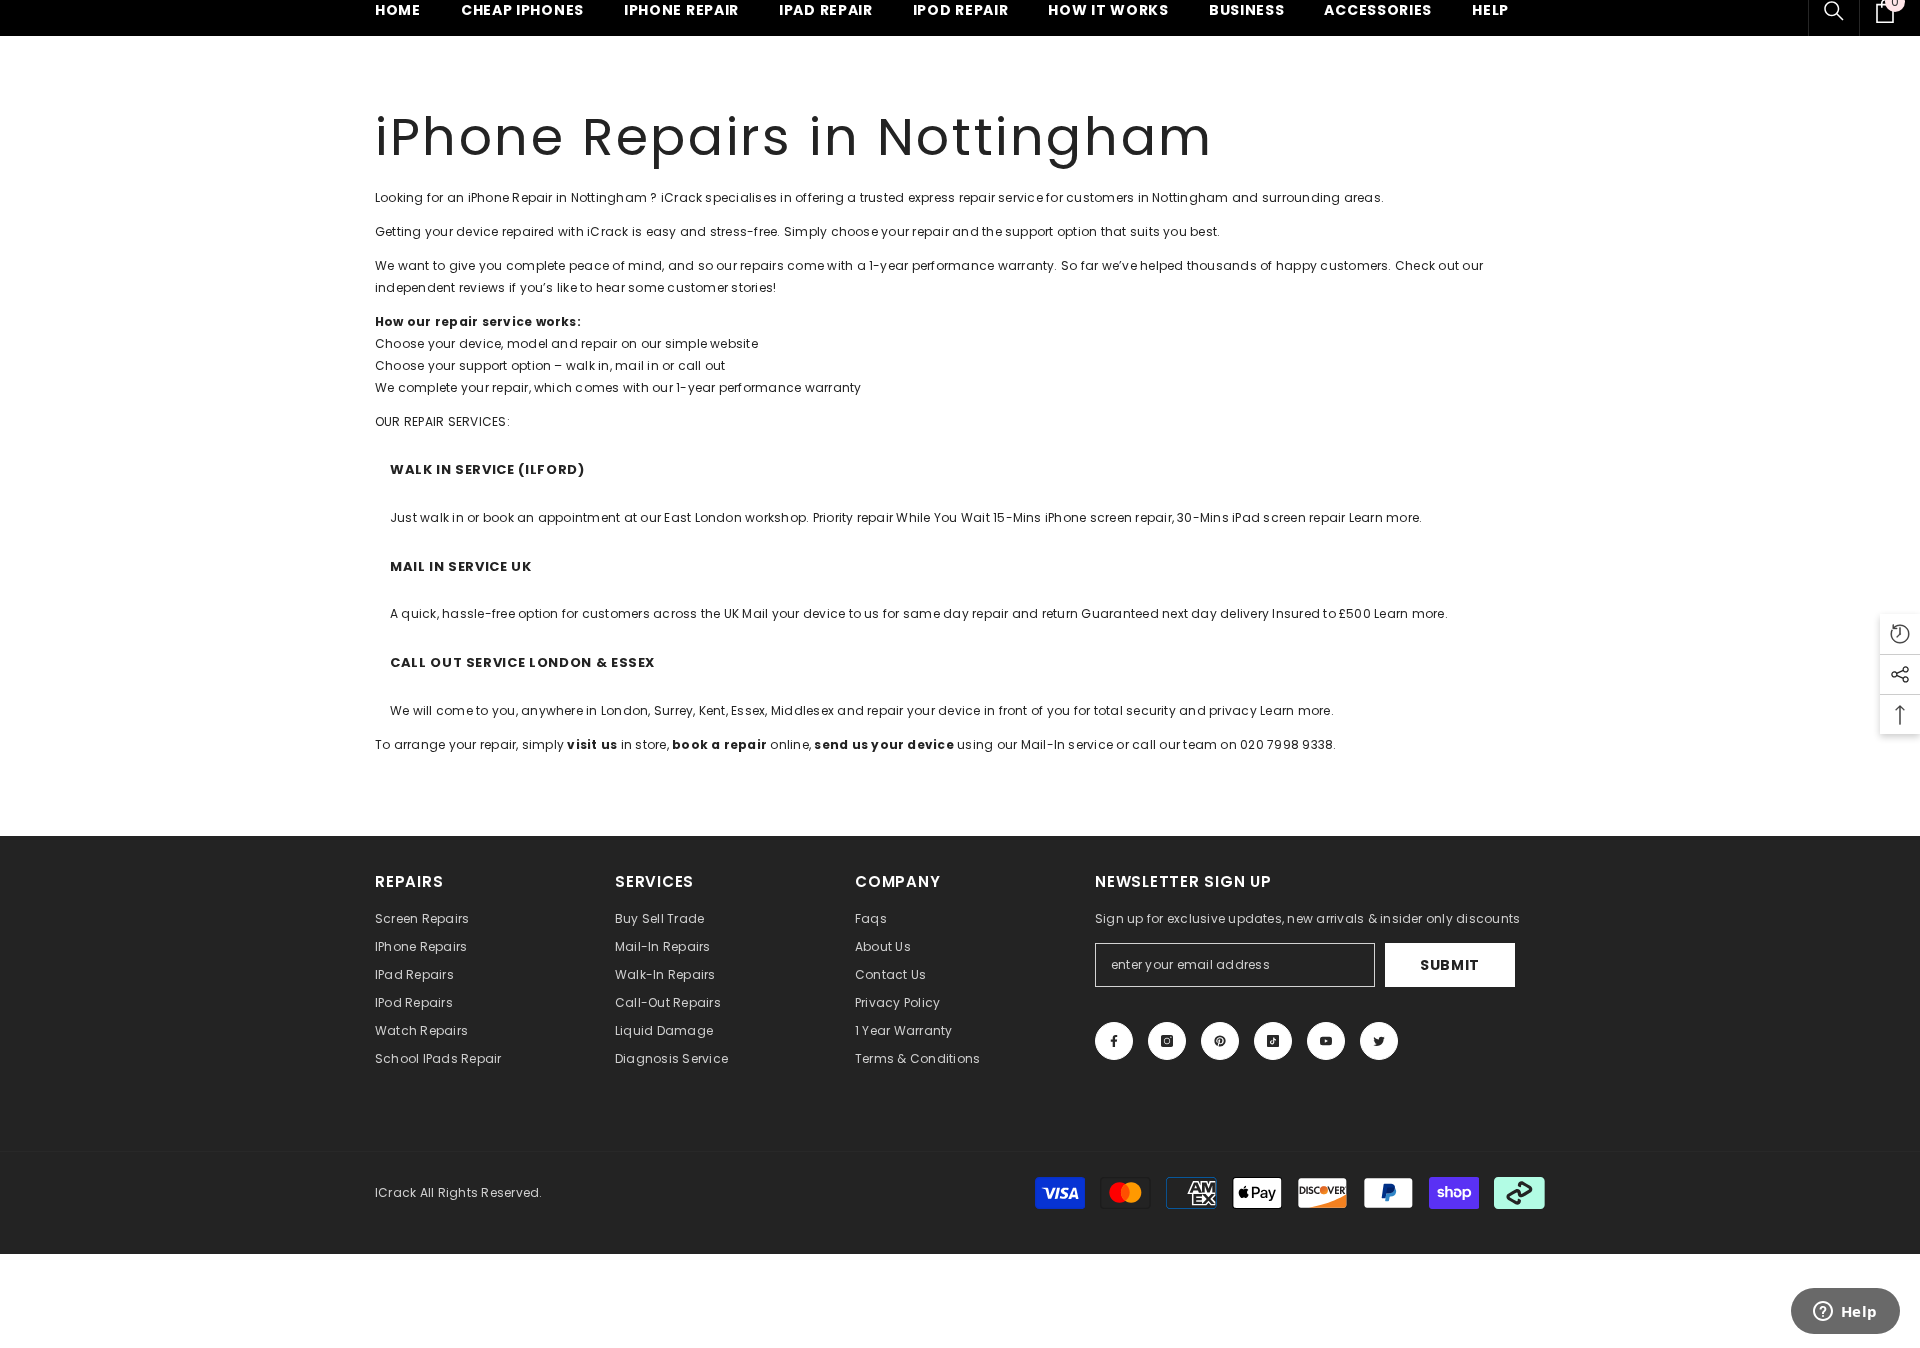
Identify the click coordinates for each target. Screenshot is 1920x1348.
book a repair (719, 744)
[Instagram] (1167, 1041)
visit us (592, 744)
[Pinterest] (1220, 1041)
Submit (1450, 965)
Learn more (1384, 517)
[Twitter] (1379, 1041)
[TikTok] (1273, 1041)
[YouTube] (1326, 1041)
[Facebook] (1114, 1041)
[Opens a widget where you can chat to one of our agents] (1845, 1313)
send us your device (884, 744)
